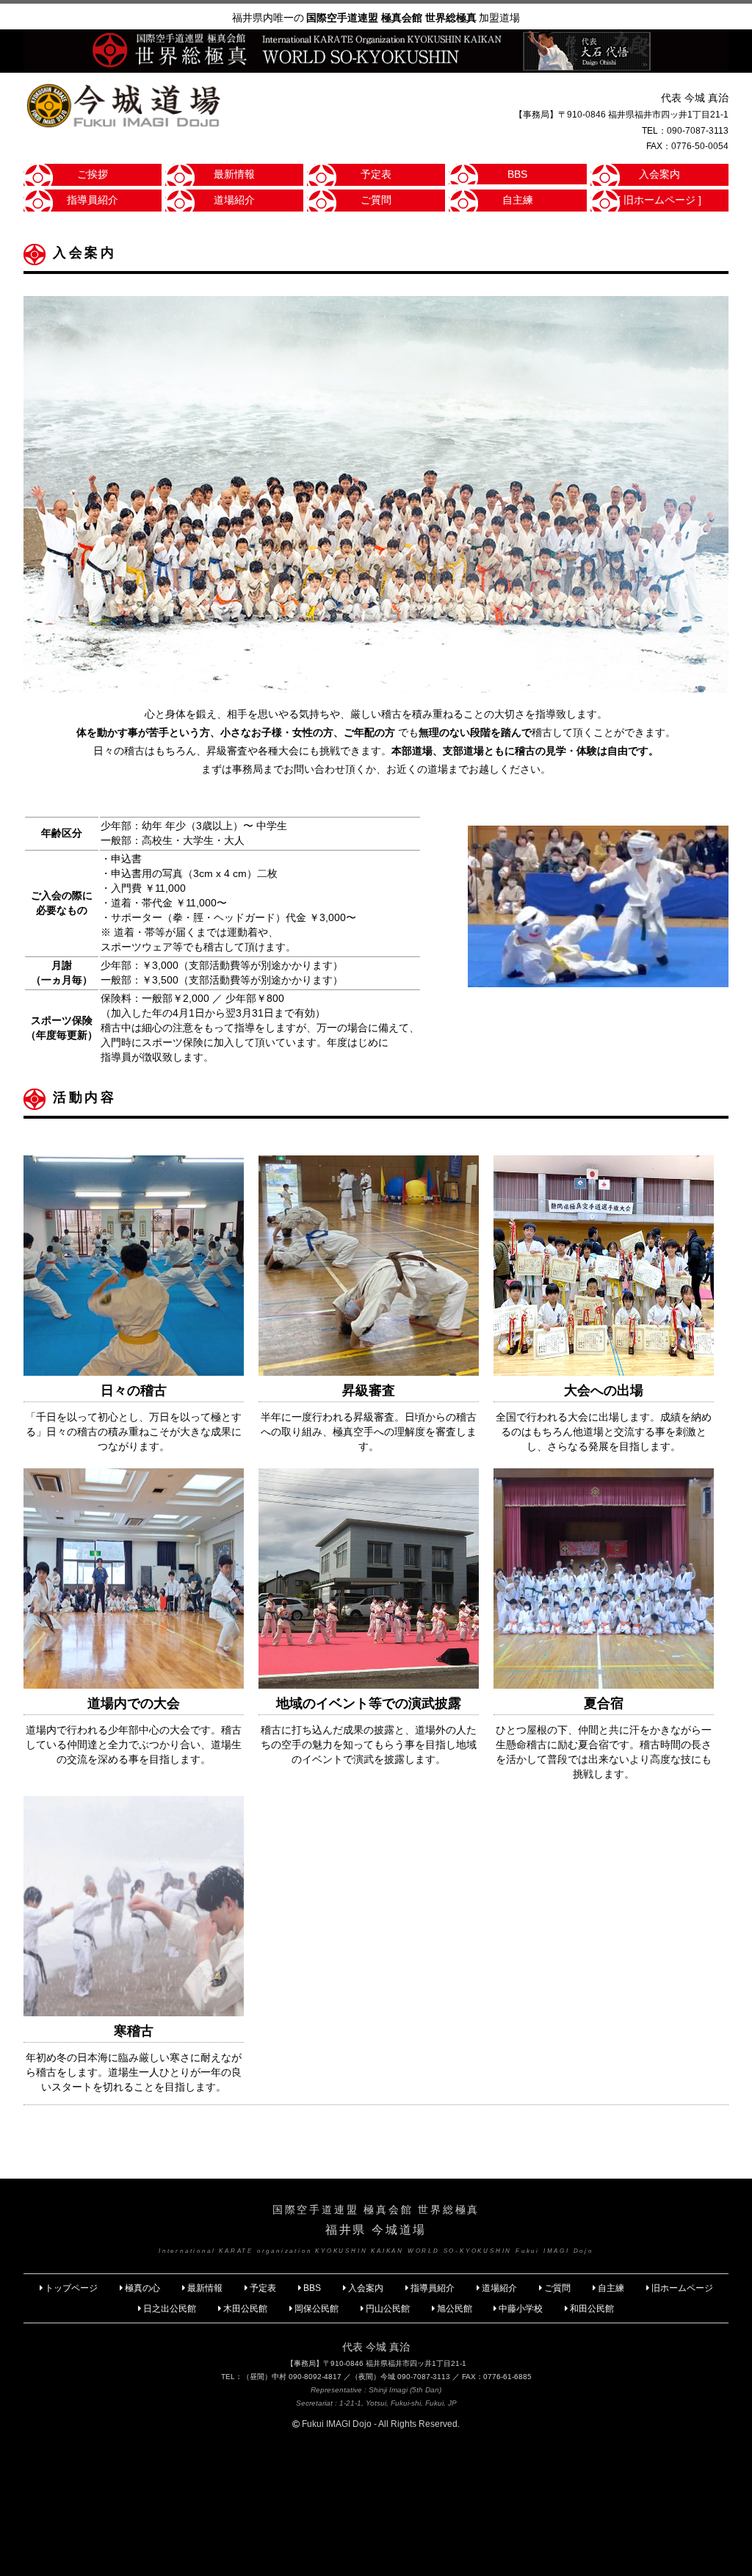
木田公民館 (245, 2309)
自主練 (518, 200)
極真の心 (142, 2288)
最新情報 (234, 174)
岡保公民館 (317, 2309)
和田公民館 (592, 2309)
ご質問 (376, 200)
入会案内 (659, 174)
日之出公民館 (170, 2309)
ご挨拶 (93, 174)
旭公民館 (456, 2309)
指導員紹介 (93, 200)
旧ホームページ (682, 2288)
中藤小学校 (521, 2309)
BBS (517, 174)
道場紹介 (234, 200)
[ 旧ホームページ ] (659, 200)
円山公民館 (388, 2309)
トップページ (71, 2288)
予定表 (376, 174)
